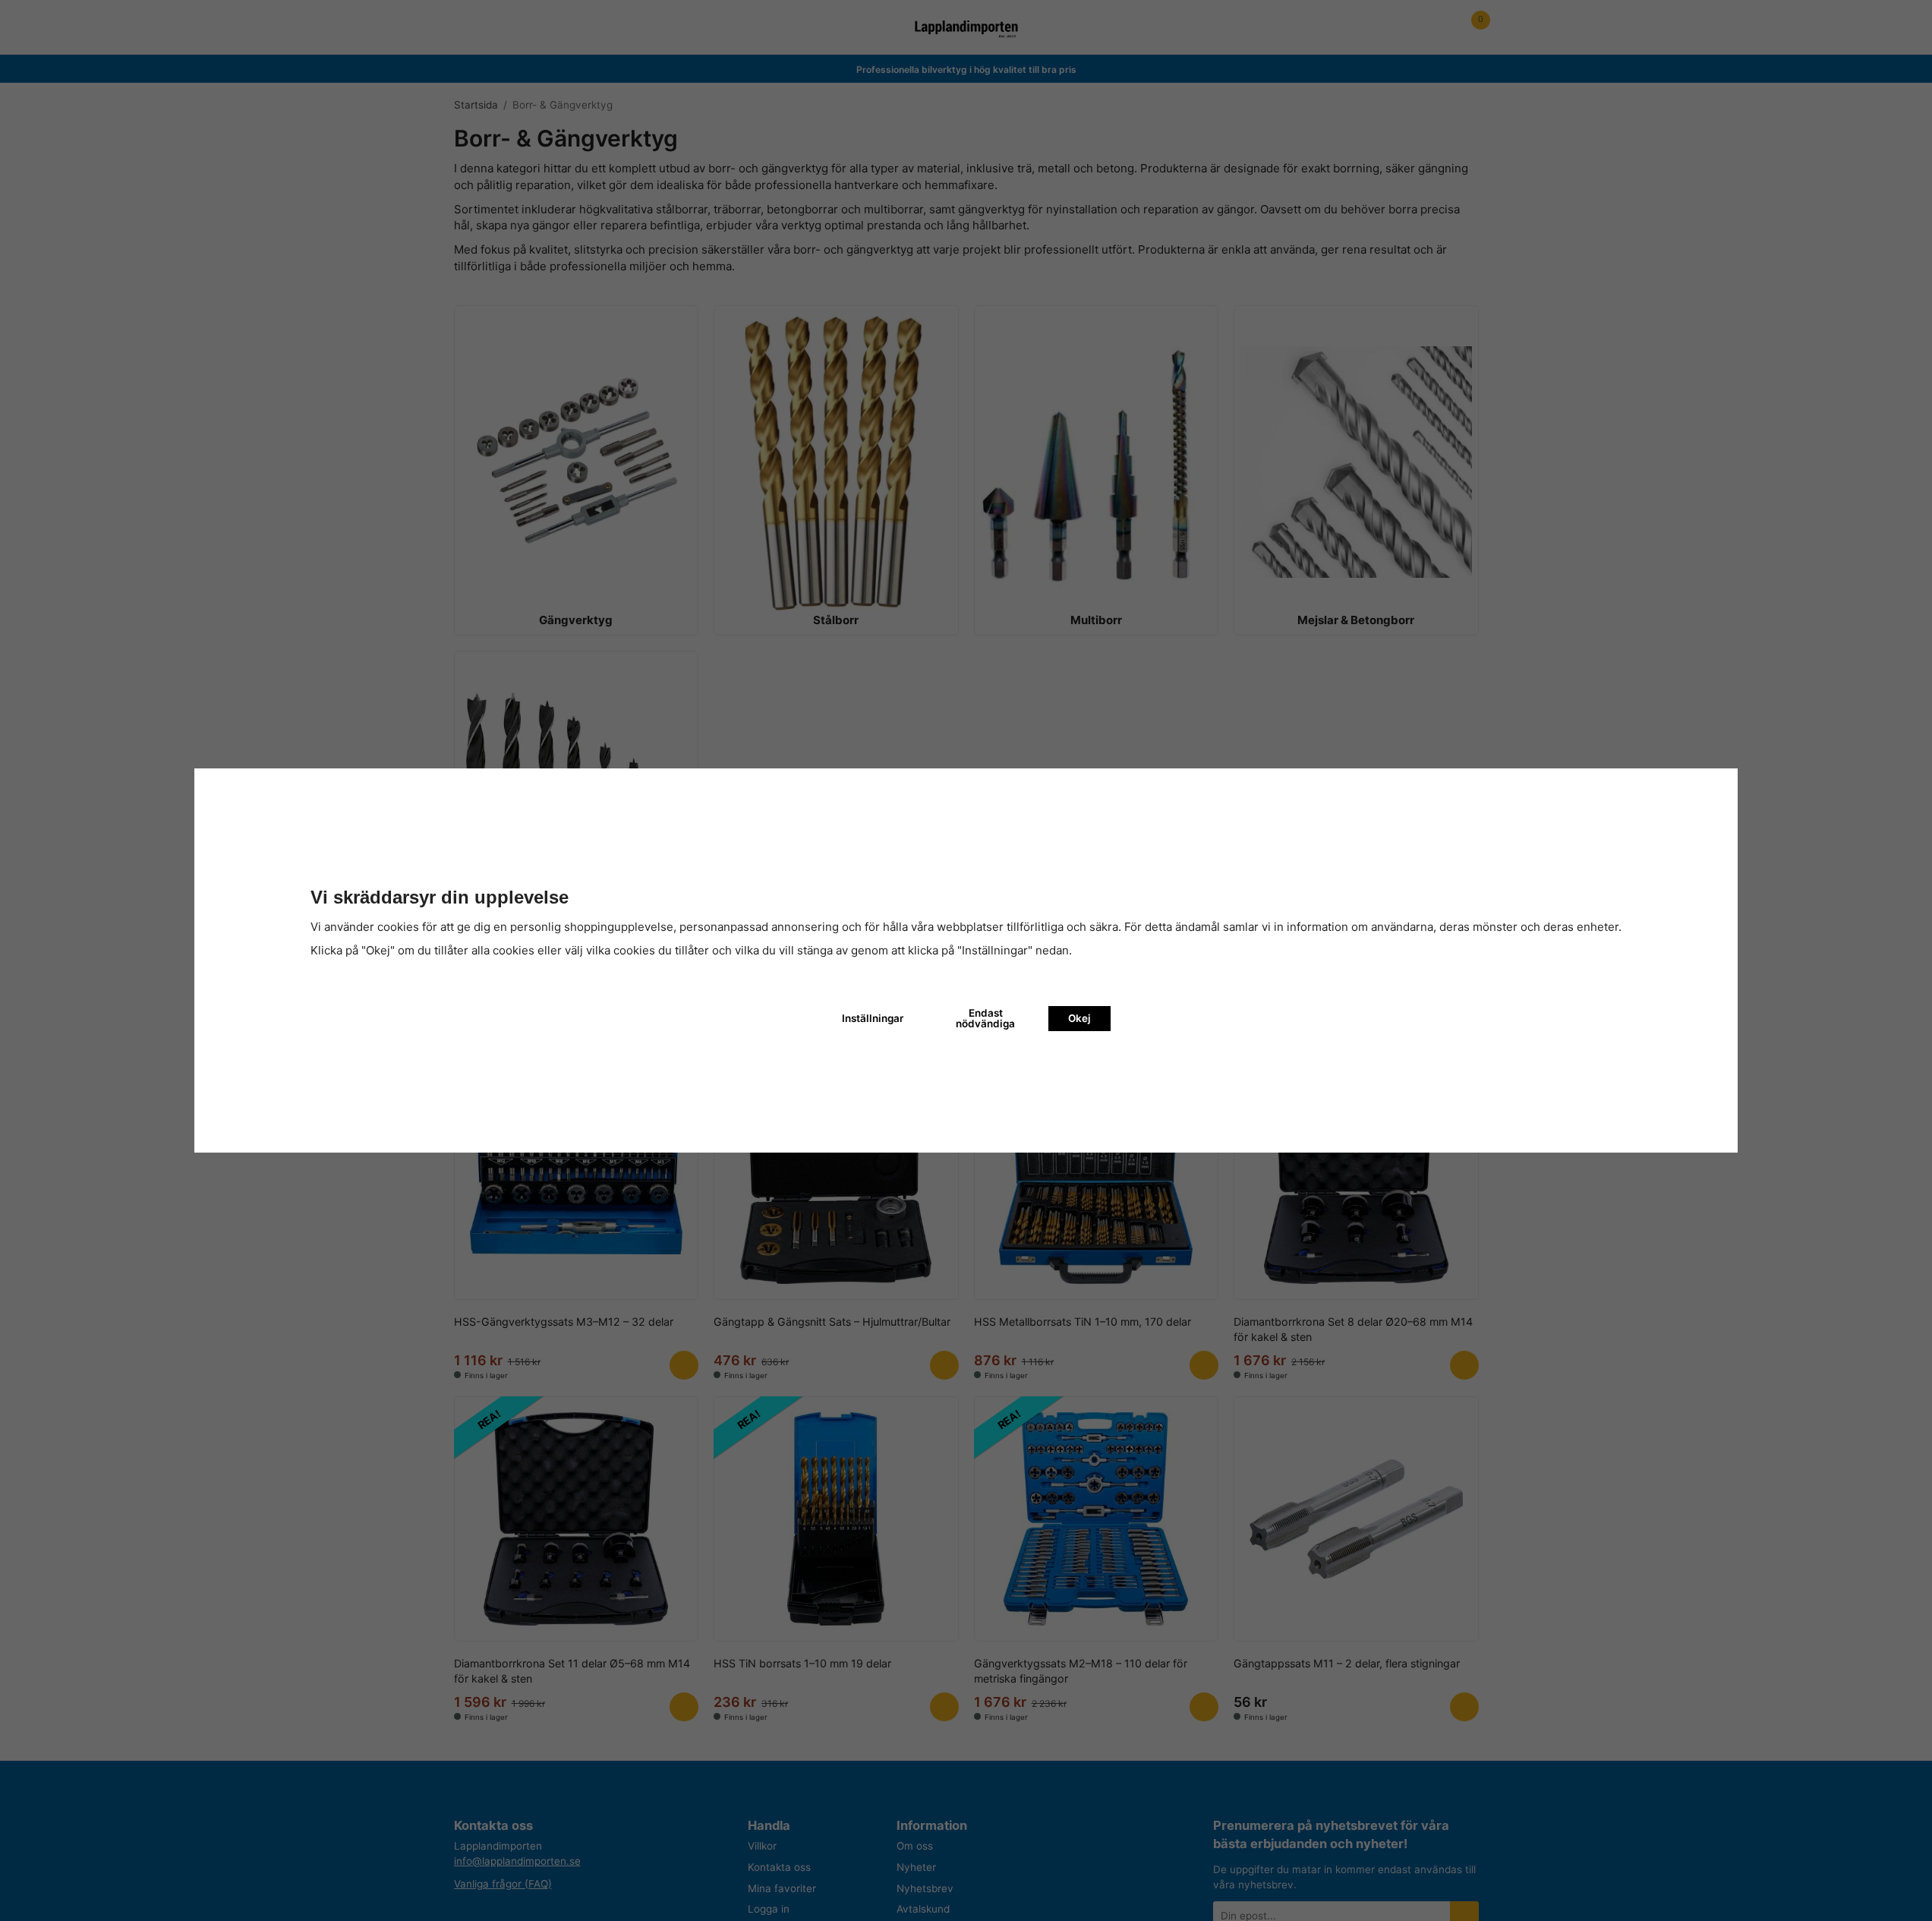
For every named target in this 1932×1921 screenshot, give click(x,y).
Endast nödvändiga (985, 1018)
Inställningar (873, 1018)
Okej (1079, 1018)
